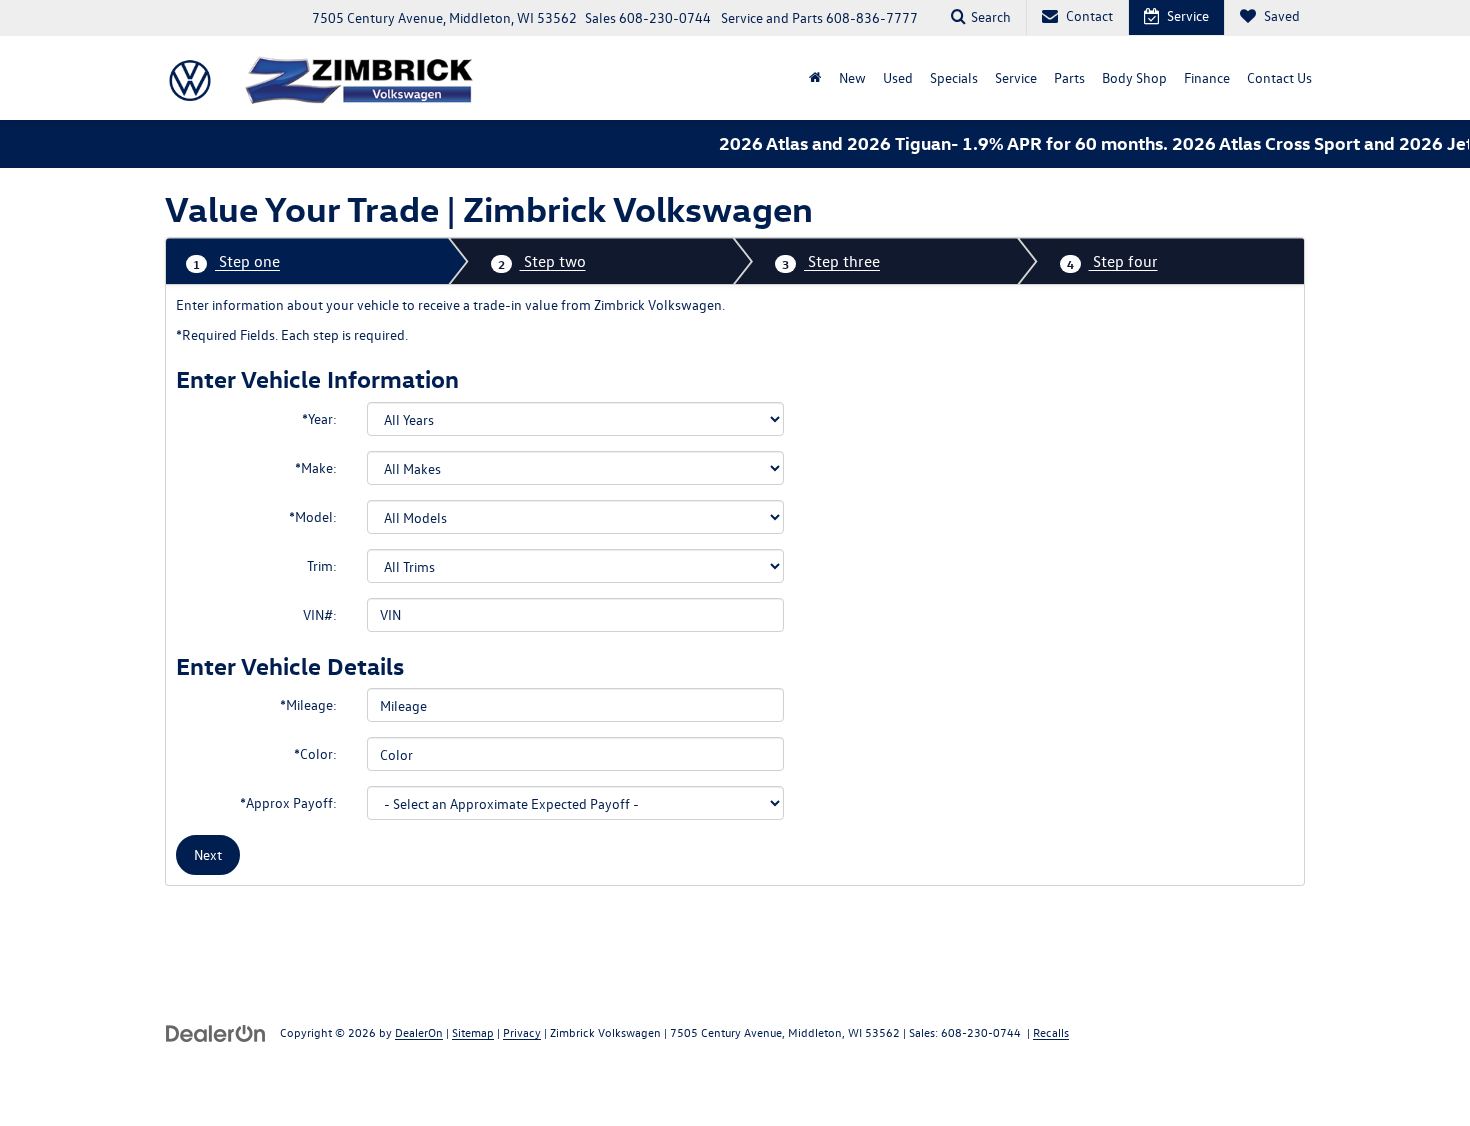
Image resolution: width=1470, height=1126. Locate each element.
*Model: (313, 516)
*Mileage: (308, 704)
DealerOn (419, 1032)
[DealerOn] (216, 1031)
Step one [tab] (236, 261)
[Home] (815, 78)
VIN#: (320, 614)
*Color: (315, 753)
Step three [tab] (831, 261)
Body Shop (1134, 77)
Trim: (322, 565)
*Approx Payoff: (288, 802)
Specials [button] (954, 77)
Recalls (1051, 1032)
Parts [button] (1069, 77)
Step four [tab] (1112, 261)
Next (208, 854)
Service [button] (1016, 77)
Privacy (522, 1032)
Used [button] (898, 77)
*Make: (316, 467)
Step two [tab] (542, 261)
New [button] (852, 77)
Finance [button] (1207, 77)
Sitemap (473, 1032)
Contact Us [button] (1279, 77)
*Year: (319, 418)
